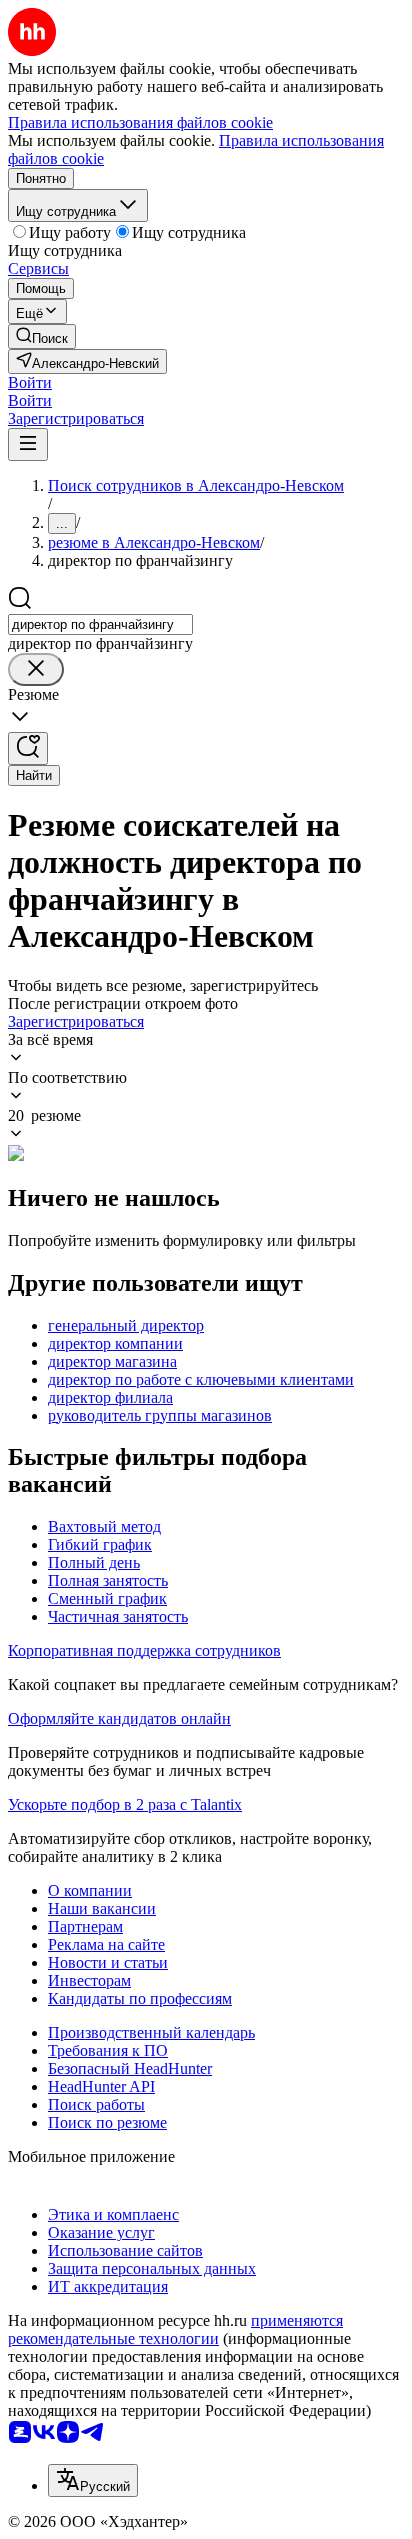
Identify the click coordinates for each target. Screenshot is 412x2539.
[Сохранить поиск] (28, 748)
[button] (30, 382)
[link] (42, 336)
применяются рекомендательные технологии (175, 2329)
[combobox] (100, 624)
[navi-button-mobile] (28, 444)
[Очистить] (36, 669)
